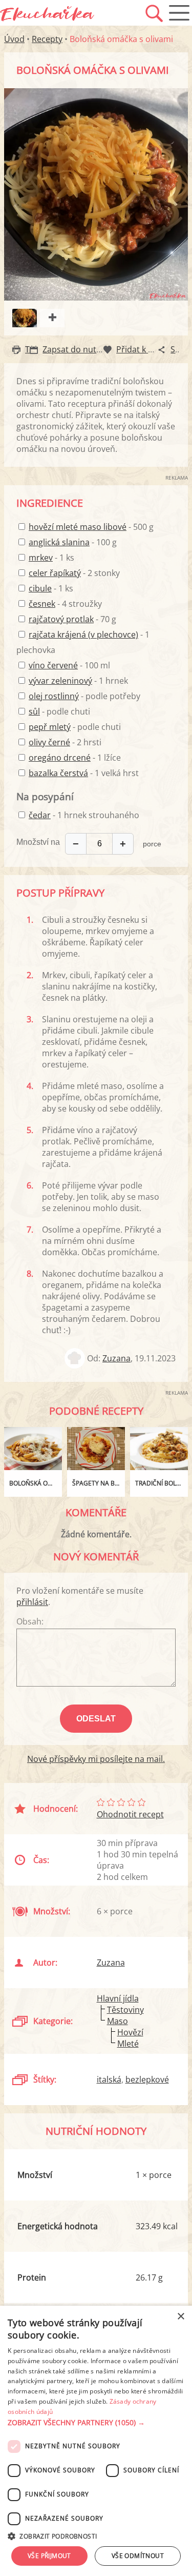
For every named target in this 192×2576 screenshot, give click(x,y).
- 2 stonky (74, 573)
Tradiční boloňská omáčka (162, 1483)
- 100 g (73, 542)
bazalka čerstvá (58, 773)
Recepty (47, 39)
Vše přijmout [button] (49, 2556)
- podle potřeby (84, 696)
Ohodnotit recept (130, 1814)
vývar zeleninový (60, 681)
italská (109, 2079)
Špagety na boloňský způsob (99, 1483)
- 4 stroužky (65, 604)
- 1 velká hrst (84, 773)
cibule (40, 588)
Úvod (14, 39)
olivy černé (49, 742)
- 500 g (91, 527)
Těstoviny (125, 2010)
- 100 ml (69, 665)
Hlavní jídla (118, 1998)
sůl (34, 711)
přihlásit (32, 1602)
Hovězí (130, 2032)
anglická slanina (59, 542)
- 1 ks (51, 558)
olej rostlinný (54, 696)
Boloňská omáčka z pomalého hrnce (36, 1483)
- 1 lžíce (75, 758)
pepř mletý (50, 727)
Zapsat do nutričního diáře (94, 349)
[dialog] (96, 2441)
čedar (40, 815)
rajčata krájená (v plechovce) (83, 635)
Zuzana (116, 1358)
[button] (96, 2423)
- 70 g (72, 619)
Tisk (33, 349)
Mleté (128, 2044)
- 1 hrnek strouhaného (84, 815)
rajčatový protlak (61, 619)
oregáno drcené (60, 758)
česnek (42, 604)
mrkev (41, 558)
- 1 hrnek (78, 681)
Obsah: (30, 1621)
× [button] (180, 2317)
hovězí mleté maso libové (78, 527)
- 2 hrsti (65, 742)
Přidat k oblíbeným (153, 349)
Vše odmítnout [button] (138, 2556)
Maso (118, 2021)
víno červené (53, 665)
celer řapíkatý (55, 573)
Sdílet (181, 349)
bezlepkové (147, 2079)
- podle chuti (59, 711)
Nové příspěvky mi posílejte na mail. (96, 1759)
